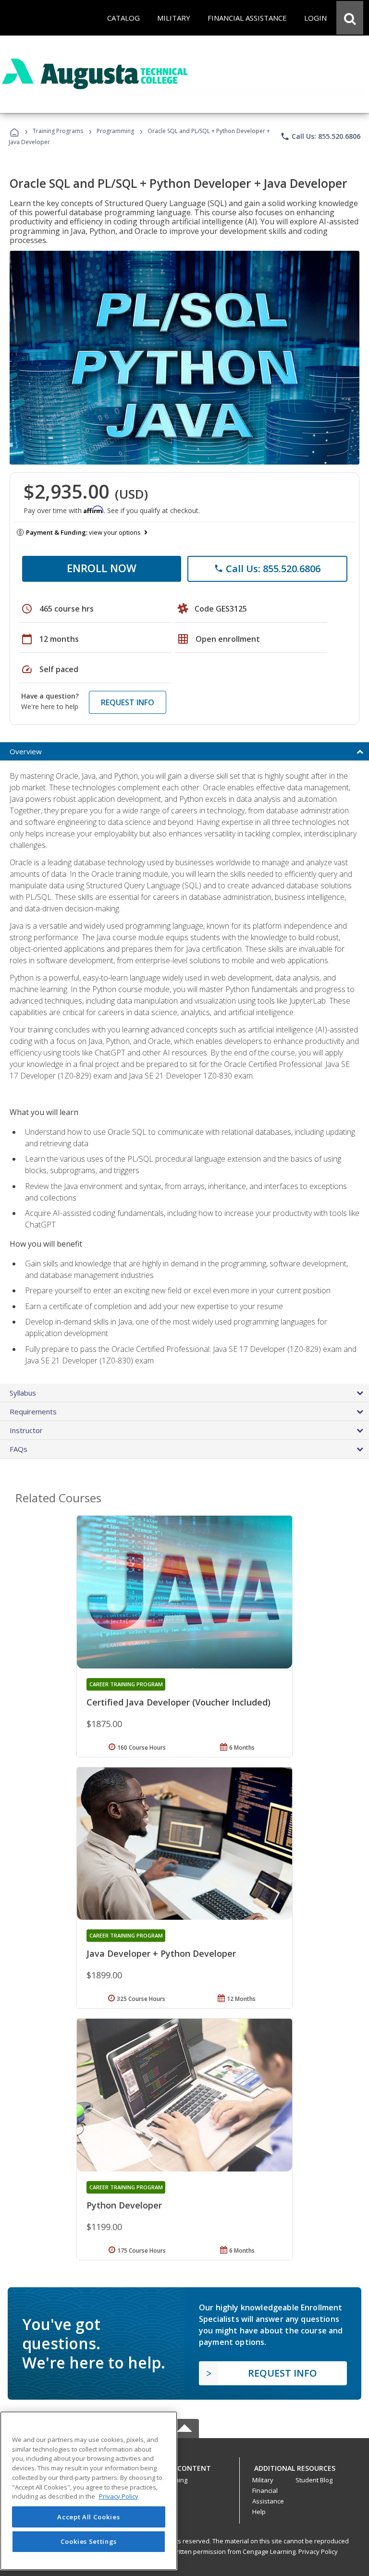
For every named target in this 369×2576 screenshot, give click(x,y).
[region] (89, 2491)
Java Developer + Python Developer (161, 1953)
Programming (115, 131)
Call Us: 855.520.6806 (320, 136)
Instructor (26, 1430)
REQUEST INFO (128, 702)
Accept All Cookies (88, 2517)
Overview (26, 751)
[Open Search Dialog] (350, 18)
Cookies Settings (89, 2541)
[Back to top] (184, 2466)
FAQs (18, 1449)
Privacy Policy (318, 2551)
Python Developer (124, 2205)
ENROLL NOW (102, 568)
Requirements (33, 1411)
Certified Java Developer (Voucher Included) (178, 1702)
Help (259, 2512)
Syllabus (23, 1393)
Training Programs (58, 131)
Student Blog (314, 2480)
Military (263, 2480)
